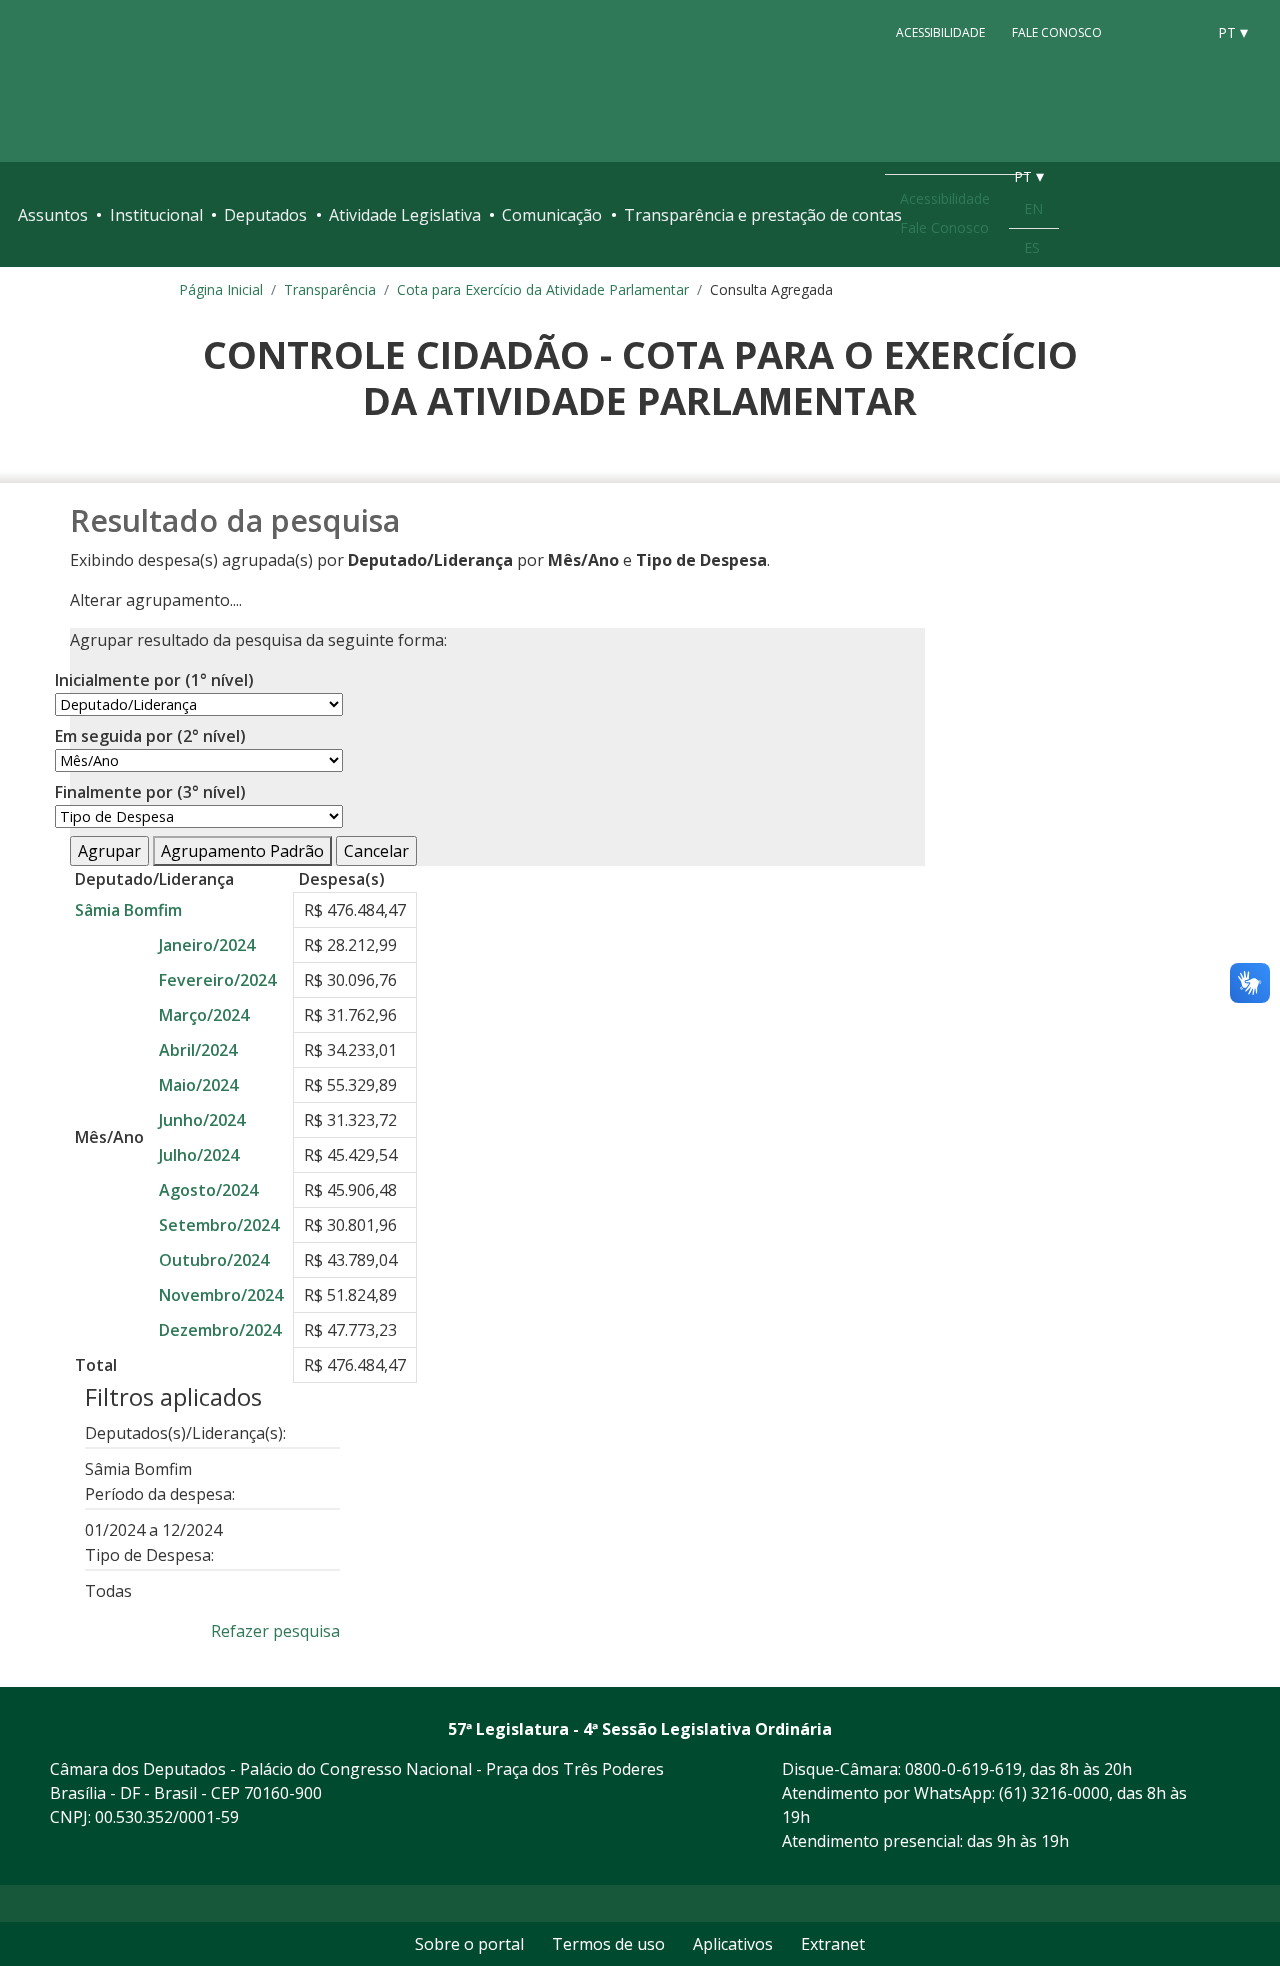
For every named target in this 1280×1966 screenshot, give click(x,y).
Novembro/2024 (221, 1295)
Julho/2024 (199, 1155)
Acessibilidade (940, 31)
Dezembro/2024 (220, 1330)
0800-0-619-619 (963, 1769)
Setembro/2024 (219, 1225)
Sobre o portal (469, 1944)
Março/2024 (204, 1015)
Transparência (330, 289)
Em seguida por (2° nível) (150, 736)
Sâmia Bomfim (128, 910)
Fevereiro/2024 (217, 980)
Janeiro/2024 (207, 945)
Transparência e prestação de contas (763, 215)
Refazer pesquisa (275, 1631)
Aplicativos (733, 1944)
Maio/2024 (198, 1085)
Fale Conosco (1057, 31)
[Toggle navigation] (1252, 215)
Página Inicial (221, 289)
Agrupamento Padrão (242, 851)
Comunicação (552, 215)
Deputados (265, 215)
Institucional (156, 215)
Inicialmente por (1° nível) (154, 680)
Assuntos (53, 215)
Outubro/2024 (214, 1260)
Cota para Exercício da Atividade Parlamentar (543, 289)
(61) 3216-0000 (1054, 1793)
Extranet (833, 1944)
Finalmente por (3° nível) (150, 792)
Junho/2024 (202, 1120)
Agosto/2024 (208, 1190)
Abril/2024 (198, 1050)
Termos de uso (608, 1944)
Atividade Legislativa (405, 215)
